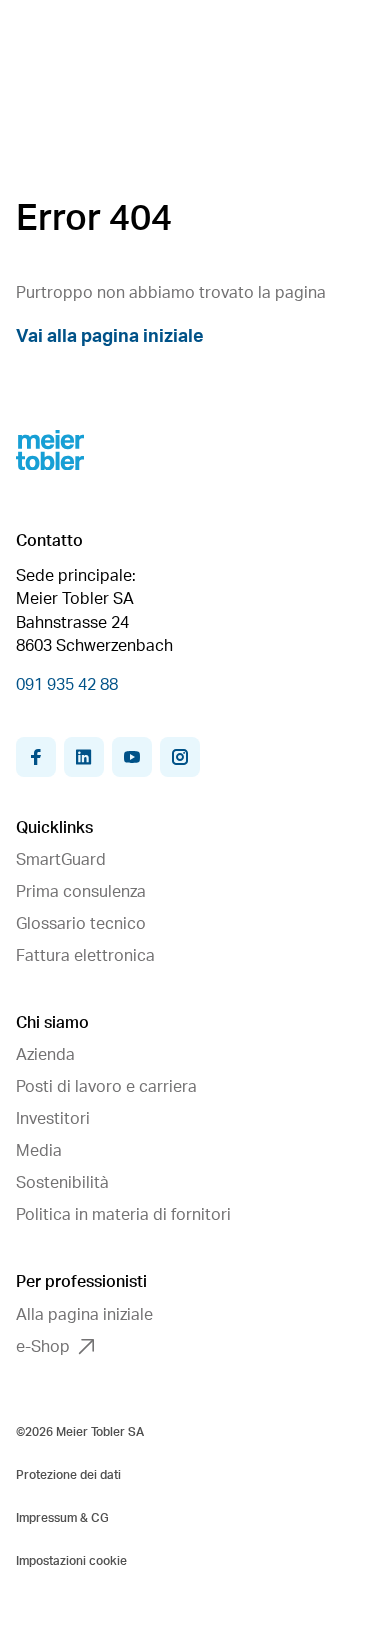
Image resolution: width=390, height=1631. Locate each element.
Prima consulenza (81, 892)
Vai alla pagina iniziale (110, 337)
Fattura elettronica (85, 956)
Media (39, 1151)
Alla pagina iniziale (84, 1315)
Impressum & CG (62, 1518)
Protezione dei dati (68, 1475)
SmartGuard (61, 860)
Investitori (53, 1119)
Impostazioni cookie (71, 1561)
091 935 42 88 (67, 685)
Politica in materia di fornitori (123, 1215)
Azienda (45, 1055)
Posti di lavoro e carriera (106, 1087)
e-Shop (43, 1347)
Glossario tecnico (81, 924)
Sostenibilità (62, 1183)
